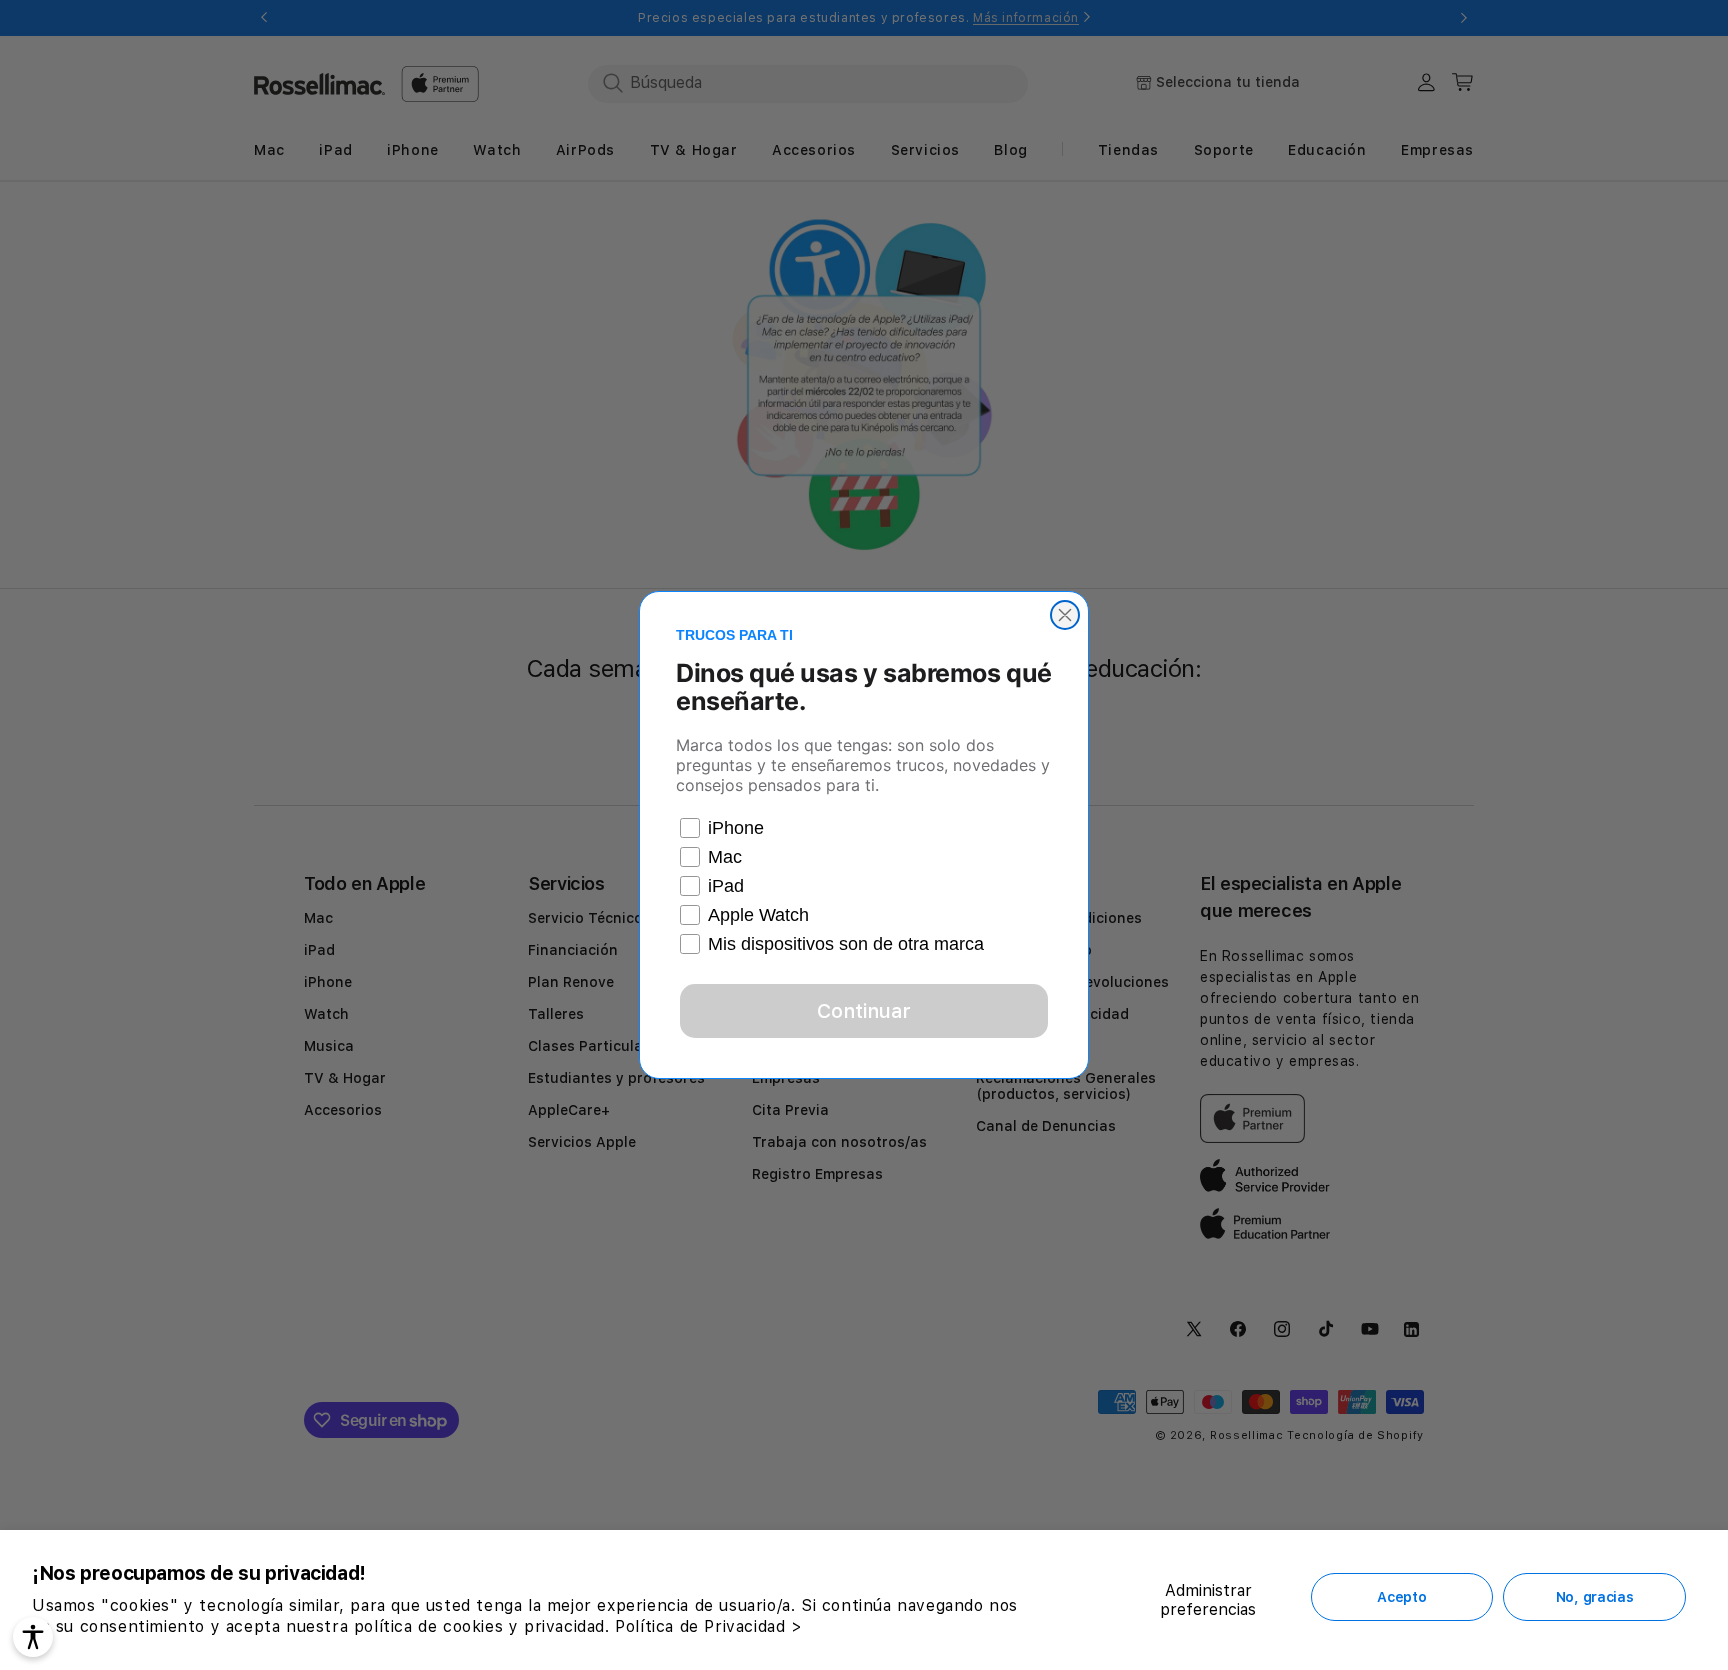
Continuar (864, 1011)
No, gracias (1595, 1597)
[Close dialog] (1065, 615)
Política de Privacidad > (708, 1626)
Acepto (1401, 1597)
